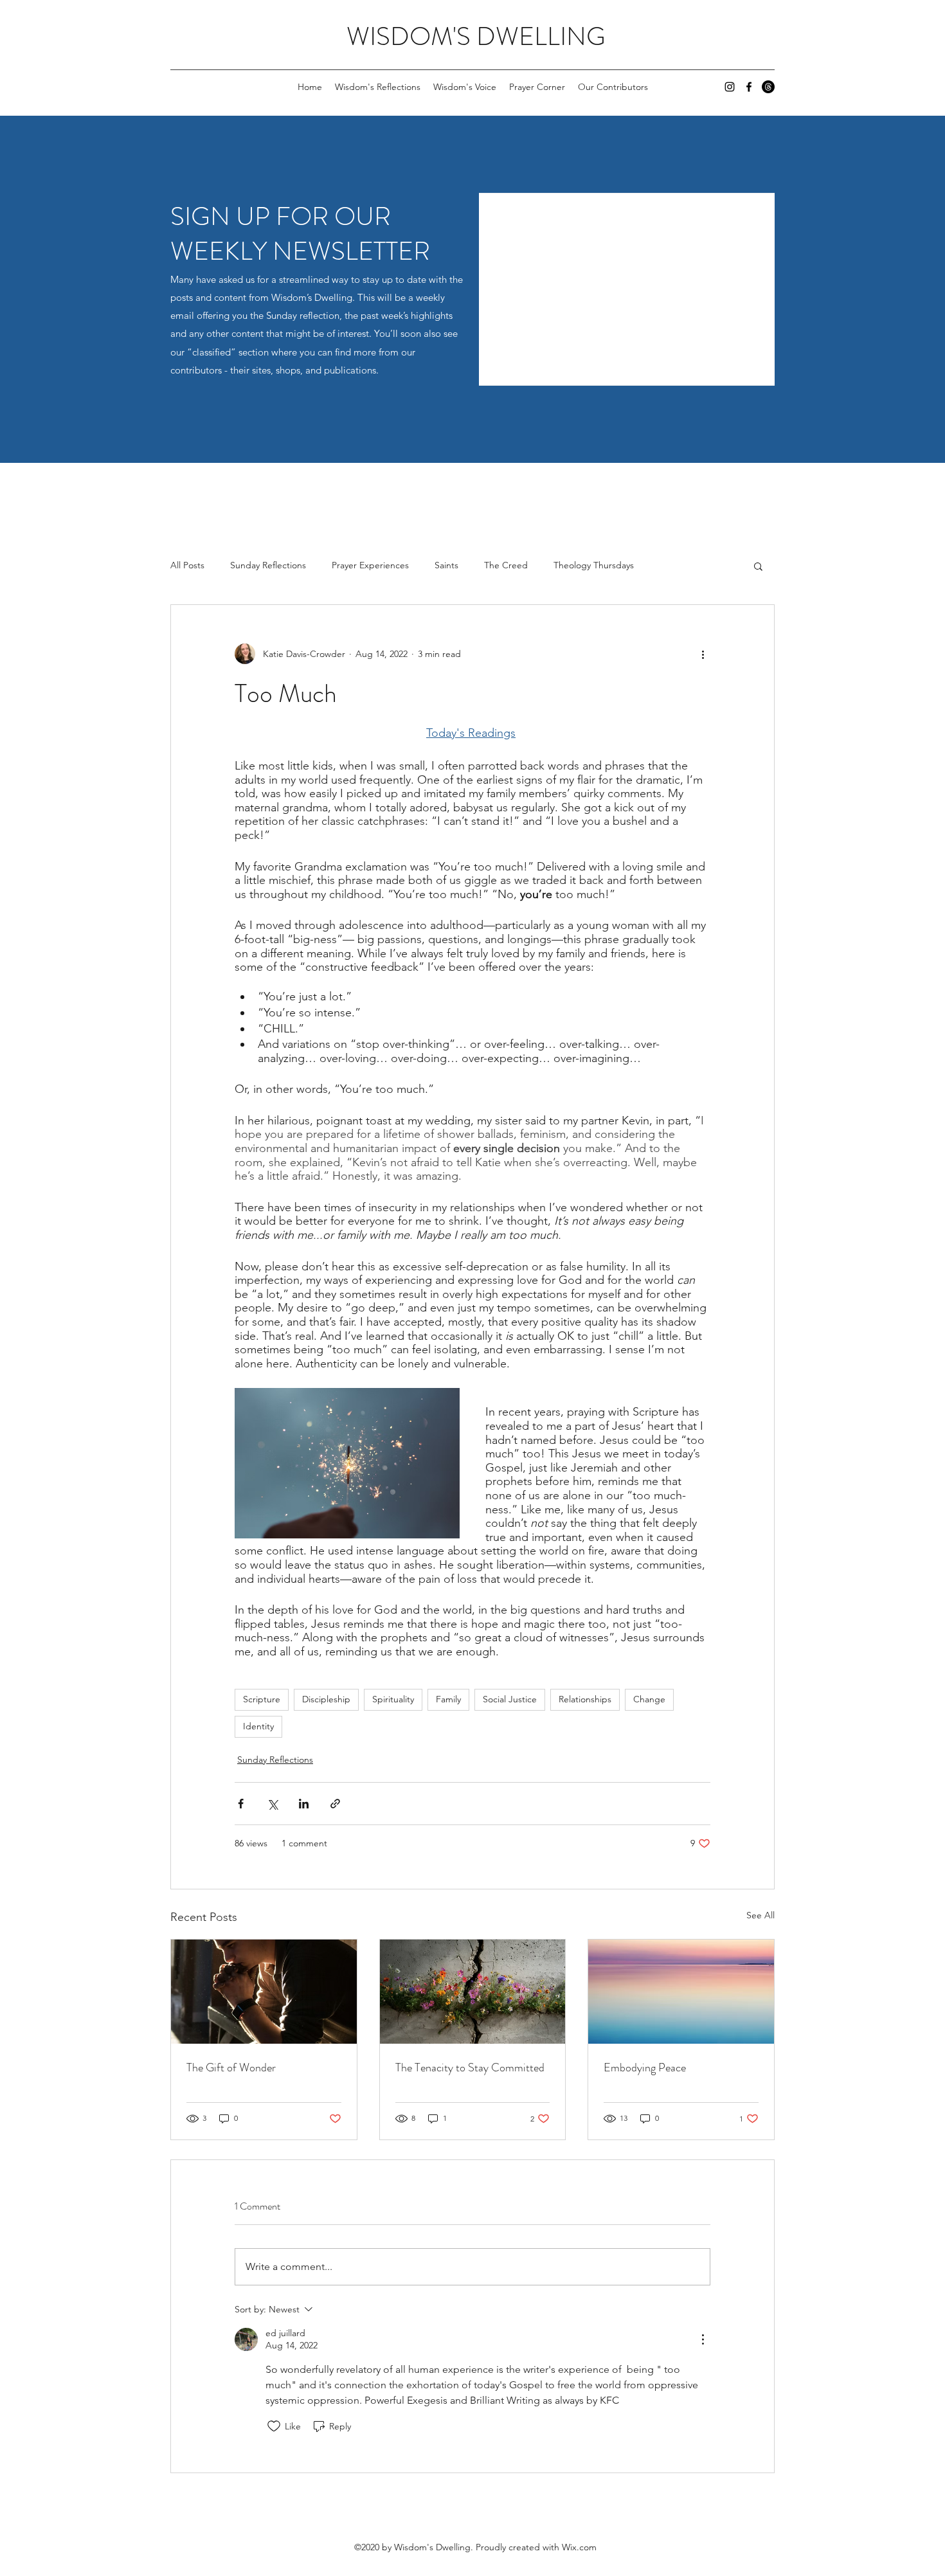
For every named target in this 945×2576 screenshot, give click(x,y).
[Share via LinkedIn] (304, 1804)
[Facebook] (749, 87)
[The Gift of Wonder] (264, 1992)
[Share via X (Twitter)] (272, 1804)
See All (760, 1915)
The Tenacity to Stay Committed (470, 2067)
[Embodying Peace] (681, 1992)
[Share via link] (335, 1804)
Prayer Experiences (370, 565)
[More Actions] (703, 2339)
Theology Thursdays (594, 565)
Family (448, 1699)
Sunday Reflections (268, 565)
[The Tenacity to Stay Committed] (473, 1992)
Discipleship (326, 1699)
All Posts (187, 565)
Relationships (585, 1699)
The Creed (506, 565)
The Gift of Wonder (231, 2067)
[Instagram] (730, 87)
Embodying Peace (645, 2067)
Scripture (262, 1699)
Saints (446, 565)
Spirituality (393, 1699)
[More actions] (703, 654)
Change (649, 1699)
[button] (758, 566)
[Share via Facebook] (241, 1804)
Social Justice (510, 1699)
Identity (258, 1726)
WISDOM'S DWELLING (476, 36)
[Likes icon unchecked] (274, 2426)
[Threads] (768, 87)
